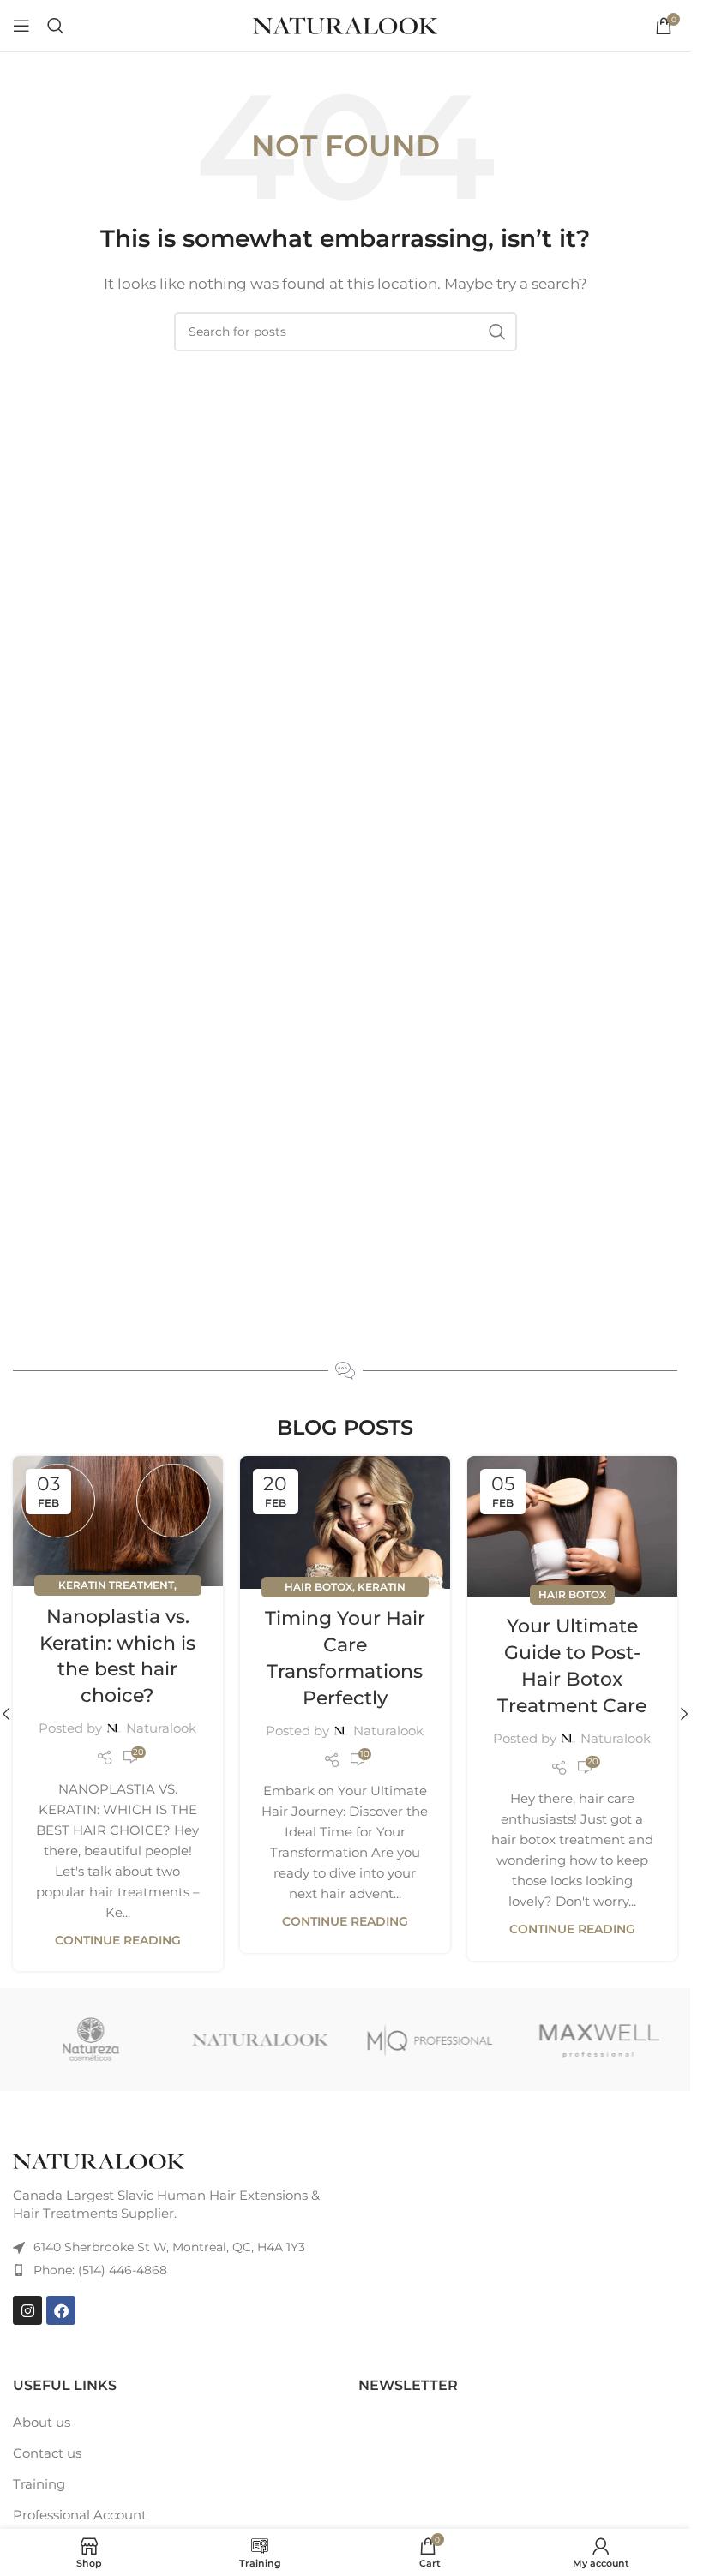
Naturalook (161, 1728)
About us (42, 2422)
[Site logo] (345, 24)
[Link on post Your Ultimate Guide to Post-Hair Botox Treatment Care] (572, 1526)
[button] (684, 1714)
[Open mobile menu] (21, 26)
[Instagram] (27, 2310)
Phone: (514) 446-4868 (100, 2270)
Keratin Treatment (116, 1585)
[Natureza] (91, 2040)
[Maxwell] (599, 2040)
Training (39, 2484)
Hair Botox (318, 1587)
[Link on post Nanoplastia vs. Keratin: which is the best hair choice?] (118, 1521)
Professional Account (80, 2515)
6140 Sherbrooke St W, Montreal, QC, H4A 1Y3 (169, 2247)
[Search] (56, 26)
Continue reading (118, 1940)
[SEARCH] (497, 332)
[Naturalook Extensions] (260, 2040)
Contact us (47, 2453)
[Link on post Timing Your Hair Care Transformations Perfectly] (345, 1522)
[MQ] (429, 2040)
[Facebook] (61, 2310)
